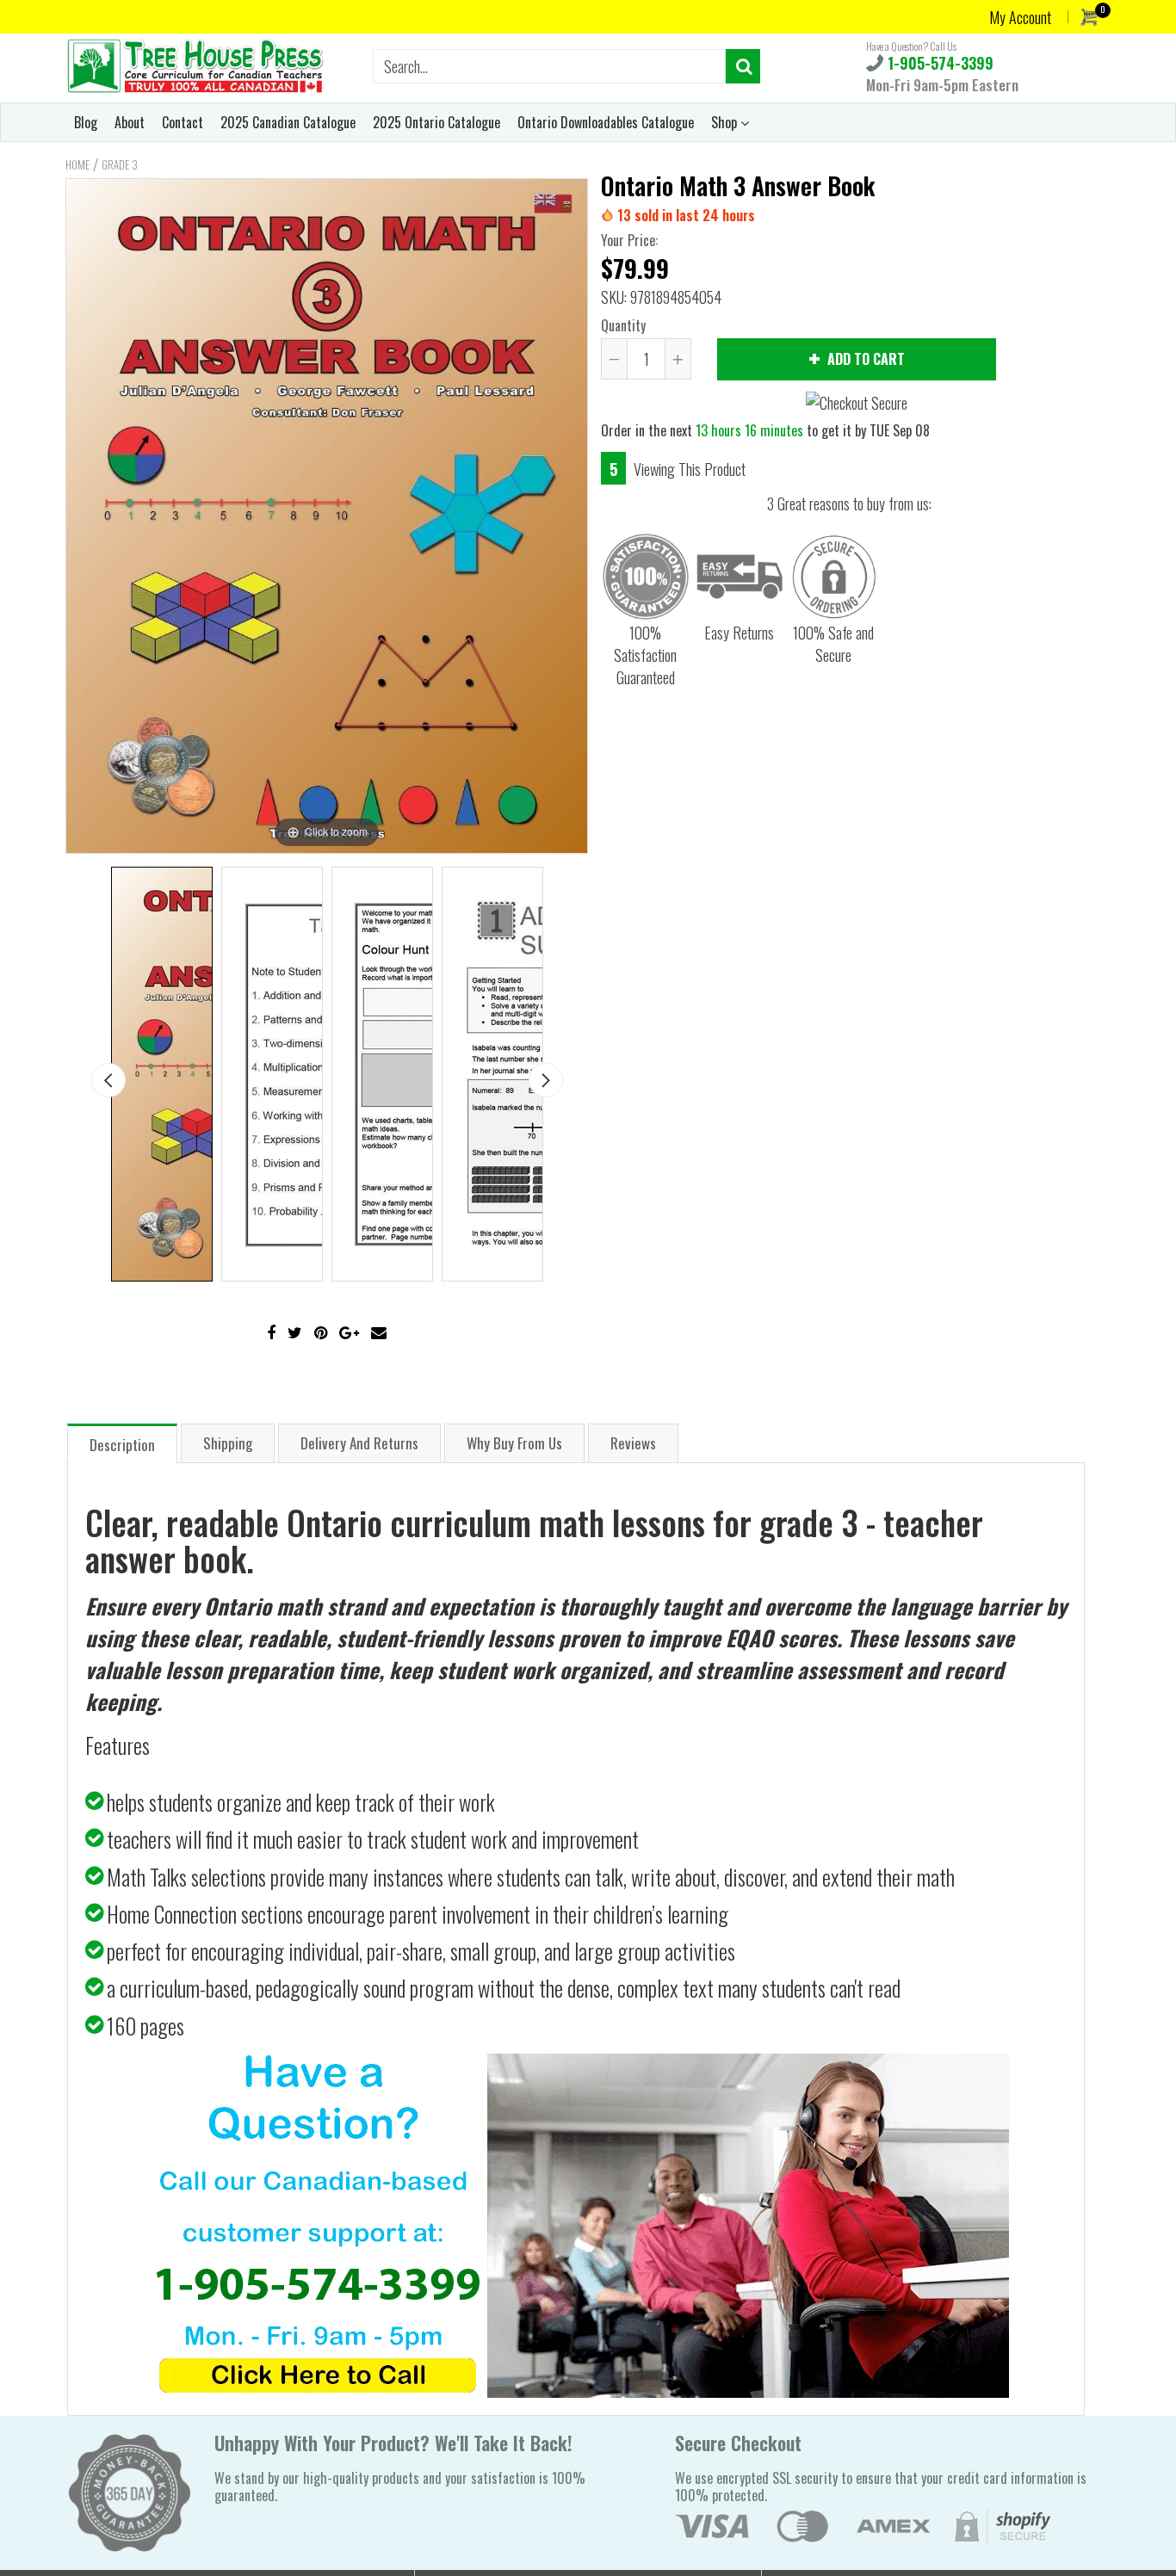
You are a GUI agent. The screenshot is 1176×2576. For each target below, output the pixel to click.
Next (546, 1080)
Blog (86, 122)
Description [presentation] (122, 1445)
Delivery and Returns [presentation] (359, 1443)
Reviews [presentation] (633, 1443)
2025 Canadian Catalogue (288, 122)
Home (77, 164)
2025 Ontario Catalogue (436, 122)
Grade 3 (120, 164)
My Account (1020, 17)
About (130, 122)
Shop (726, 122)
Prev (108, 1080)
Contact (183, 122)
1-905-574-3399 (938, 63)
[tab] (122, 1443)
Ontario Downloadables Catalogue (606, 122)
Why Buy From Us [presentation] (514, 1443)
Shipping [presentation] (228, 1443)
